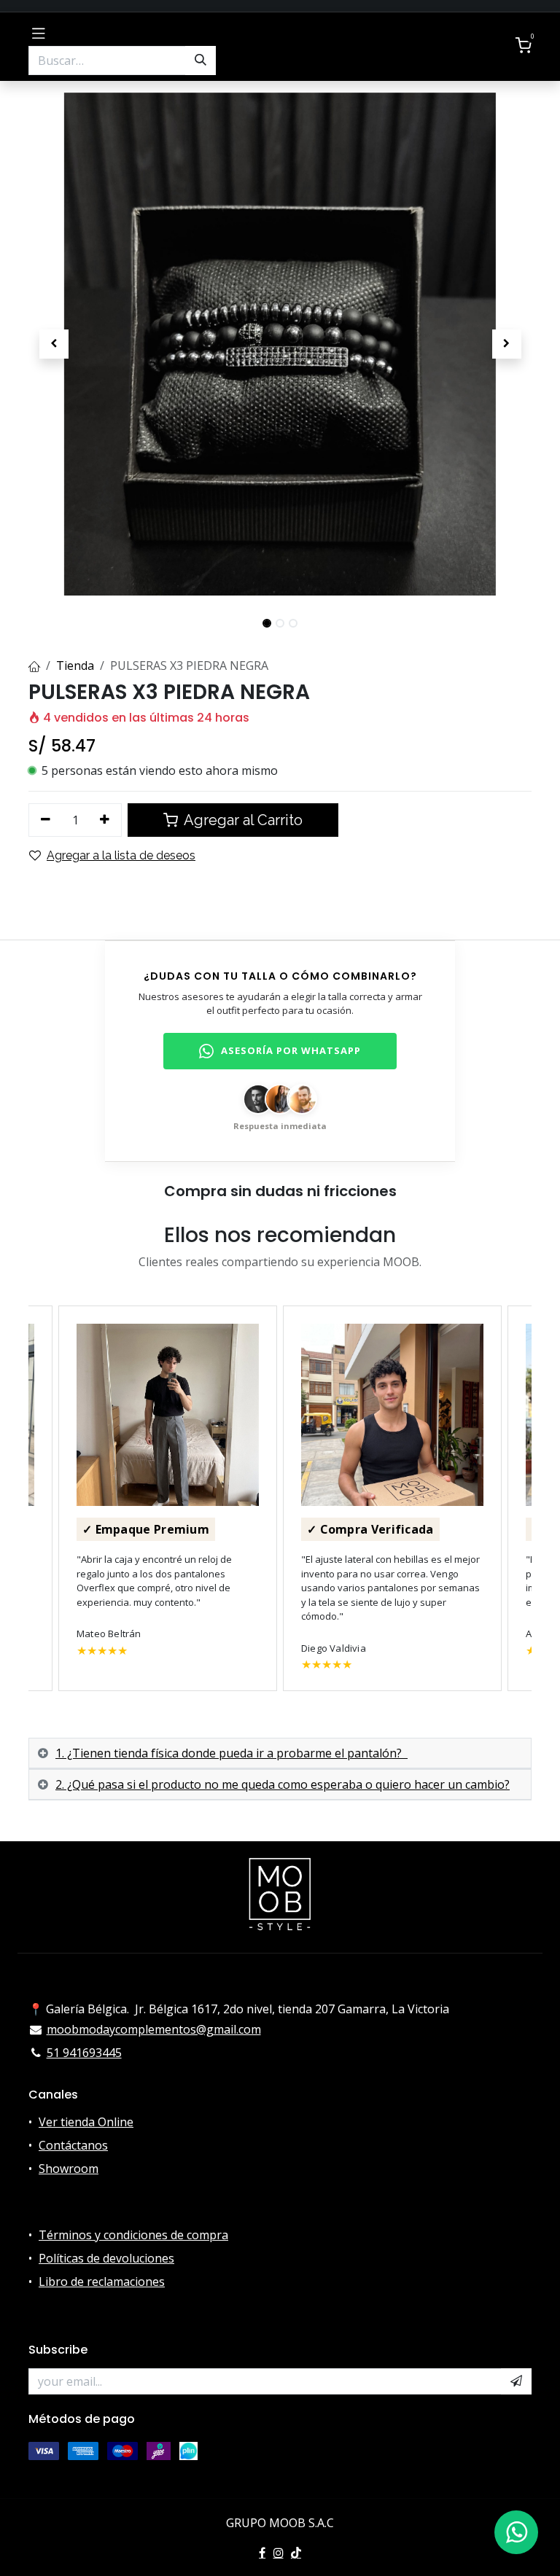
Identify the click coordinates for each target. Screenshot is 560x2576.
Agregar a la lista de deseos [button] (121, 855)
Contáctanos (73, 2145)
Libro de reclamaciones (102, 2282)
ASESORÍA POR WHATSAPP (291, 1050)
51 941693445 (84, 2053)
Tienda (75, 666)
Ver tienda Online (86, 2122)
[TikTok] (296, 2553)
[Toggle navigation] (39, 32)
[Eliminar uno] (46, 820)
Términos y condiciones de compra (133, 2235)
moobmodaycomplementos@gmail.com (154, 2029)
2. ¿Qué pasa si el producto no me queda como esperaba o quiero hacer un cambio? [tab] (283, 1784)
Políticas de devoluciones (106, 2258)
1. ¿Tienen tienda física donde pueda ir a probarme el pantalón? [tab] (232, 1753)
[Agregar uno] (105, 820)
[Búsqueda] (201, 61)
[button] (54, 344)
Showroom (69, 2169)
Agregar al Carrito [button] (242, 820)
